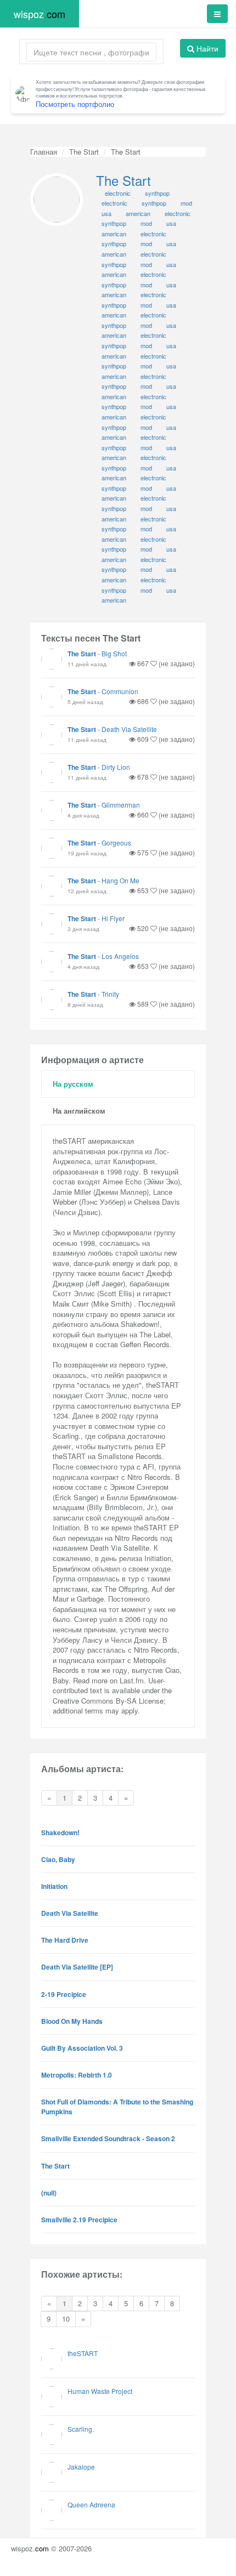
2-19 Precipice (64, 1994)
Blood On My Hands (72, 2021)
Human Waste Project (100, 2391)
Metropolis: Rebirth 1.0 (77, 2075)
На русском (73, 1084)
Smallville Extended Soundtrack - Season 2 (108, 2138)
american (114, 254)
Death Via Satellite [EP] (77, 1967)
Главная (44, 152)
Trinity (110, 994)
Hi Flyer (113, 918)
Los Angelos (120, 956)
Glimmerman (121, 805)
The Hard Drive (65, 1940)
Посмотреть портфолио (75, 104)
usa (171, 590)
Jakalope (81, 2467)
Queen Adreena (91, 2504)
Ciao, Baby (58, 1859)
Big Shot (114, 653)
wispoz (40, 14)
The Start (84, 152)
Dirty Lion (116, 767)
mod (146, 590)
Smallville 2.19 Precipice (79, 2220)
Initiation (54, 1886)
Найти (206, 48)
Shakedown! (60, 1832)
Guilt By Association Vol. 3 (82, 2048)
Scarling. (81, 2429)
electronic (153, 254)
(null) (49, 2193)
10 (66, 2319)
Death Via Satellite (129, 729)
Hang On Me (120, 880)
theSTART (83, 2353)
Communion (120, 691)
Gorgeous (116, 842)
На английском (79, 1111)
